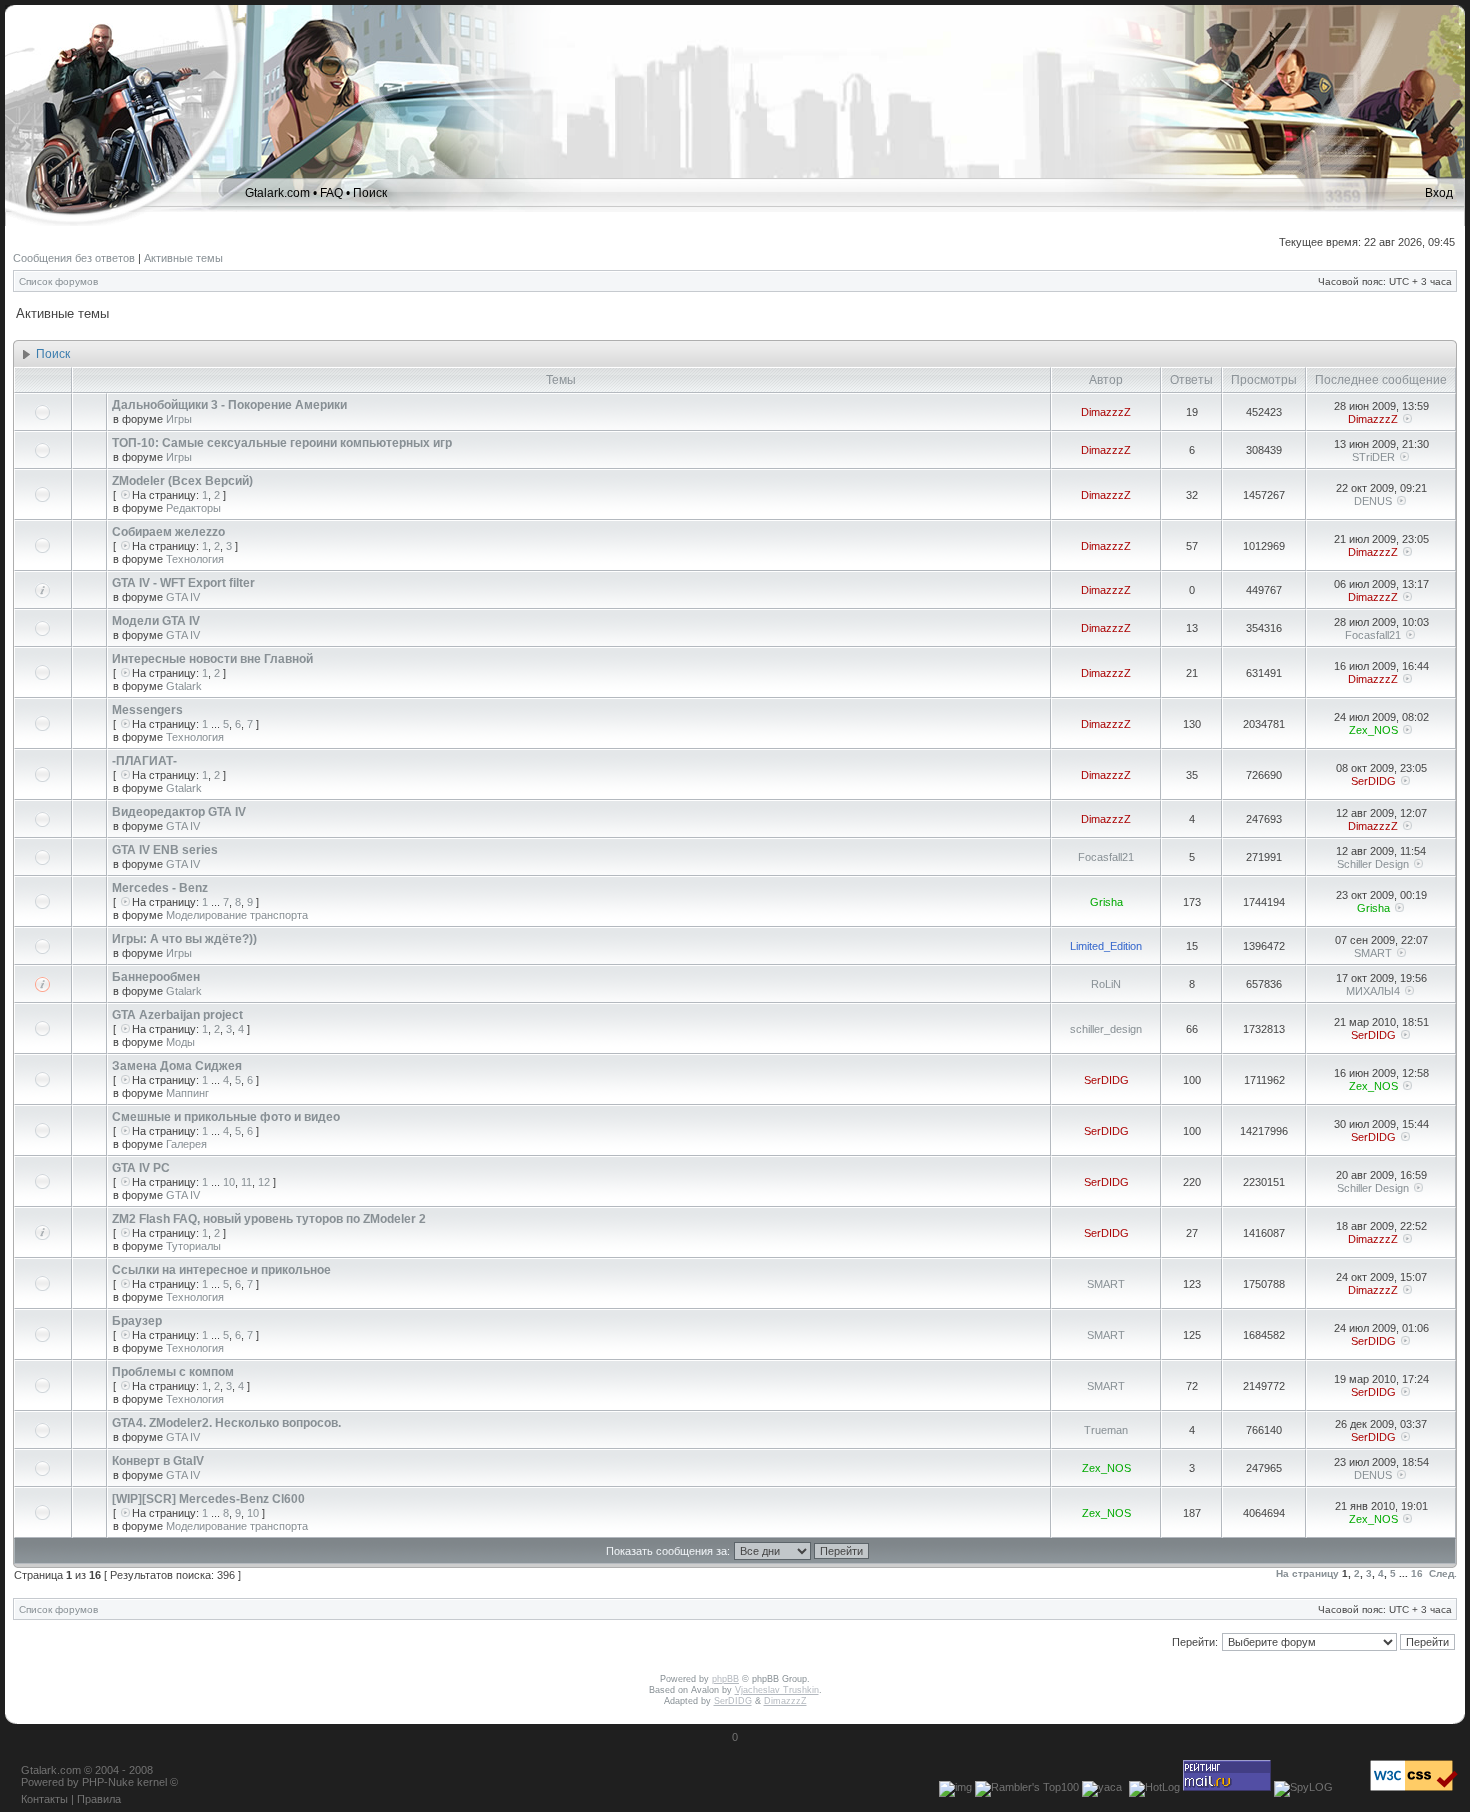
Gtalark (184, 686)
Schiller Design (1373, 864)
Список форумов (58, 281)
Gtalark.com (277, 193)
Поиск (370, 193)
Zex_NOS (1373, 730)
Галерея (186, 1144)
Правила (99, 1799)
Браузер (137, 1321)
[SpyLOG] (1303, 1787)
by (73, 1782)
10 (229, 1182)
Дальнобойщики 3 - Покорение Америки (229, 405)
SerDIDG (1373, 781)
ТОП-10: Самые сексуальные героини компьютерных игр (282, 443)
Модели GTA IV (156, 621)
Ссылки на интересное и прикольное (221, 1270)
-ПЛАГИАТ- (144, 761)
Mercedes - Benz (160, 888)
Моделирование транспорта (237, 915)
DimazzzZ (1106, 412)
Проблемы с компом (173, 1372)
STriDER (1373, 457)
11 (246, 1182)
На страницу (1307, 1573)
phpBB (725, 1679)
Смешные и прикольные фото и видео (226, 1117)
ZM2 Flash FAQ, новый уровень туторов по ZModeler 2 (269, 1219)
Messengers (147, 710)
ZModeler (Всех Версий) (182, 481)
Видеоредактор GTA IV (179, 812)
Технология (195, 559)
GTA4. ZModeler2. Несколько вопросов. (226, 1423)
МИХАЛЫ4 (1373, 991)
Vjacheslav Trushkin (777, 1690)
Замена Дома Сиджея (177, 1066)
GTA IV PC (141, 1168)
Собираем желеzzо (168, 532)
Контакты (44, 1799)
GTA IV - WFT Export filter (183, 583)
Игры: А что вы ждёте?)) (184, 939)
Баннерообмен (156, 977)
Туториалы (193, 1246)
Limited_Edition (1106, 946)
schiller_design (1106, 1029)
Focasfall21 (1373, 635)
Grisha (1106, 902)
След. (1443, 1573)
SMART (1373, 953)
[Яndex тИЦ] (1102, 1787)
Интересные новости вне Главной (212, 659)
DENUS (1373, 501)
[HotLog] (1154, 1787)
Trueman (1106, 1430)
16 (1417, 1573)
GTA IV (183, 597)
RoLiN (1106, 984)
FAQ (331, 193)
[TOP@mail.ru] (1227, 1787)
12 (264, 1182)
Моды (180, 1042)
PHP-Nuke (108, 1782)
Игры (179, 419)
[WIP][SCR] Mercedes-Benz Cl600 (208, 1499)
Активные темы (183, 258)
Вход (1439, 193)
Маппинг (187, 1093)
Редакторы (193, 508)
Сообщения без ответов (74, 258)
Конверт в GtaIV (158, 1461)
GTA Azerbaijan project (177, 1015)
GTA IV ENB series (165, 850)
